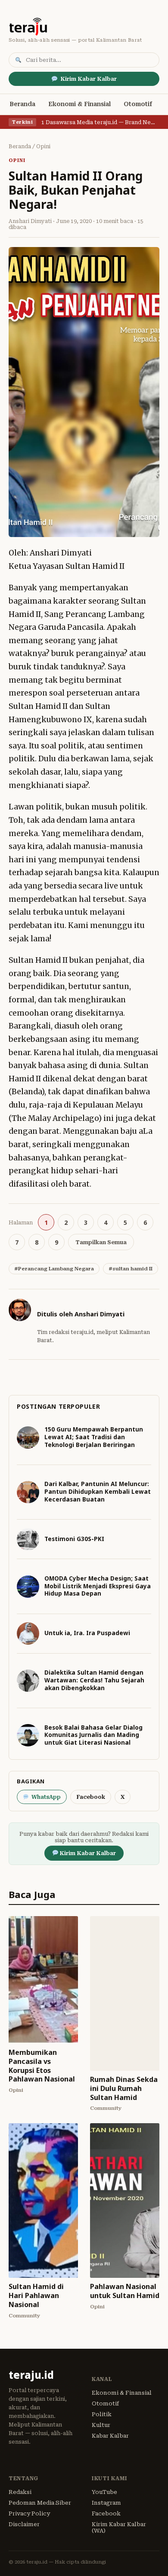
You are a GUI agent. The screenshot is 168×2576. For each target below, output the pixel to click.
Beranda (22, 104)
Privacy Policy (29, 2513)
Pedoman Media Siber (40, 2503)
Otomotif (138, 104)
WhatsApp (46, 1797)
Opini (43, 147)
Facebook (91, 1797)
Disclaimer (24, 2524)
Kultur (101, 2425)
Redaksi (20, 2492)
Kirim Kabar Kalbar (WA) (119, 2527)
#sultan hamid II (131, 1269)
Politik (102, 2414)
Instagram (106, 2503)
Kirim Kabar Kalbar (89, 79)
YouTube (104, 2492)
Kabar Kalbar (110, 2436)
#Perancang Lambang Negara (54, 1269)
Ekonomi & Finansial (79, 104)
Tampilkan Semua (101, 1242)
